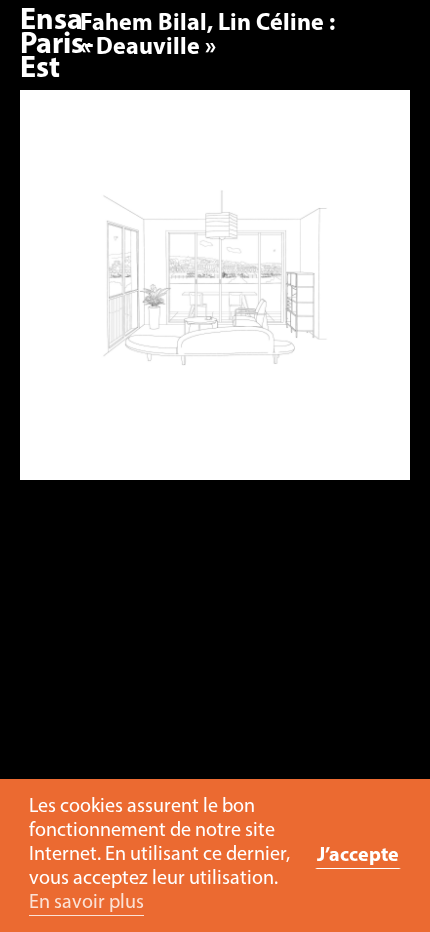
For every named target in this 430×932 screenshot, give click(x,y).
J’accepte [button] (358, 856)
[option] (215, 295)
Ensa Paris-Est (57, 45)
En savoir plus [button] (86, 903)
